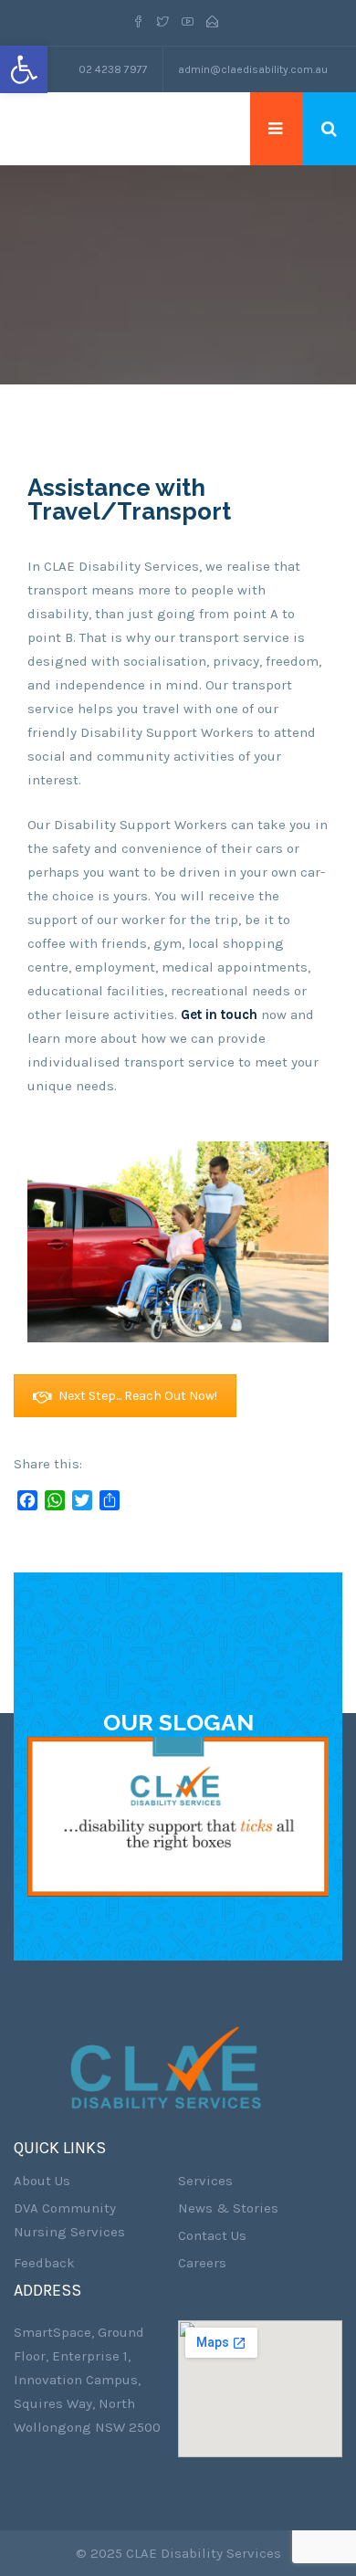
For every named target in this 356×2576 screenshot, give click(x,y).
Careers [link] (202, 2263)
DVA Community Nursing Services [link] (69, 2220)
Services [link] (205, 2181)
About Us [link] (42, 2181)
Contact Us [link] (212, 2235)
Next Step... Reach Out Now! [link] (138, 1396)
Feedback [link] (44, 2263)
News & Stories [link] (228, 2208)
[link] (24, 69)
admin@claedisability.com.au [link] (253, 69)
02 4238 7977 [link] (113, 69)
